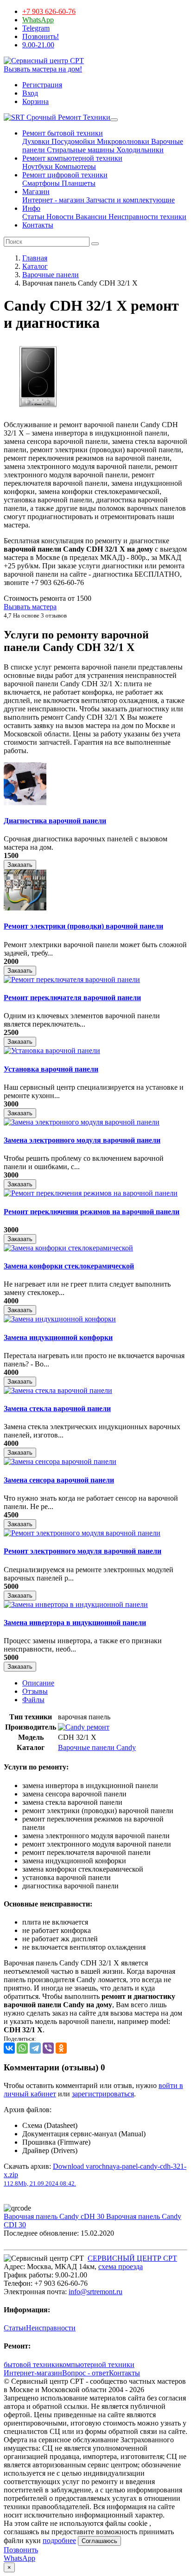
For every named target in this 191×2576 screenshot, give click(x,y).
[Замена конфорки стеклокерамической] (68, 1248)
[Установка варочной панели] (52, 1051)
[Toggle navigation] (114, 120)
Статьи (33, 217)
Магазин (36, 192)
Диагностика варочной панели (55, 821)
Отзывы (35, 1691)
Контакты (38, 225)
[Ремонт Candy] (84, 1727)
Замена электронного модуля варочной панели (82, 1140)
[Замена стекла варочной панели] (58, 1390)
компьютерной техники (97, 2365)
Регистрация (42, 85)
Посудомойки (72, 141)
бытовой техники (32, 2365)
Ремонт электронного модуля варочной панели (83, 1551)
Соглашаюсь (99, 2541)
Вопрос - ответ (86, 2373)
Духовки (36, 141)
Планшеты (78, 183)
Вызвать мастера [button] (30, 607)
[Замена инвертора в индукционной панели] (76, 1604)
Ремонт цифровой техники (65, 175)
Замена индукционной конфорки (58, 1337)
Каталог (35, 266)
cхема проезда (121, 2267)
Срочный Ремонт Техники (67, 117)
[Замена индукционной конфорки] (60, 1319)
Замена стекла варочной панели (57, 1408)
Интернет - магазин (53, 200)
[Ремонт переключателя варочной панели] (72, 979)
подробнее (59, 2540)
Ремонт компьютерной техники (72, 158)
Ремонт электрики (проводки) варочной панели (83, 926)
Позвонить (21, 2550)
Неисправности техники (146, 217)
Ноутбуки (38, 166)
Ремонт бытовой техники (63, 133)
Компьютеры (74, 166)
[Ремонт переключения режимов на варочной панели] (91, 1193)
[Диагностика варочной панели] (25, 803)
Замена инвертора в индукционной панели (75, 1623)
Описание (38, 1683)
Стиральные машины (80, 150)
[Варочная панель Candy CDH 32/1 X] (38, 409)
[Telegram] (35, 2048)
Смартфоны (41, 183)
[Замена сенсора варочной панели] (60, 1461)
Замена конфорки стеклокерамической (69, 1266)
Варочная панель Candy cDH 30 (55, 2216)
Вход (30, 93)
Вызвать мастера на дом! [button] (43, 69)
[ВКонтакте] (9, 2048)
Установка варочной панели (51, 1069)
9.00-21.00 (38, 45)
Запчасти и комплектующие (130, 200)
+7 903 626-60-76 (49, 11)
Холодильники (139, 150)
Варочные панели (51, 275)
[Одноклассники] (61, 2048)
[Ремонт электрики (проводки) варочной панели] (25, 908)
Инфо (31, 208)
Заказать (20, 865)
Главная (35, 258)
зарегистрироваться (103, 2094)
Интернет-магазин (33, 2373)
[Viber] (48, 2048)
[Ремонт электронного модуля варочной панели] (82, 1533)
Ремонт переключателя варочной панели (72, 998)
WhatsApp (38, 20)
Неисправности (51, 2328)
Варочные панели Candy (97, 1747)
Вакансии (90, 217)
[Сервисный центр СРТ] (44, 61)
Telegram (36, 28)
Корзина (35, 101)
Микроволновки (122, 141)
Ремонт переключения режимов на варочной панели (92, 1212)
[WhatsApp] (22, 2048)
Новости (59, 217)
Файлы (33, 1700)
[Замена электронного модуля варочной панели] (82, 1122)
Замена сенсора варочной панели (59, 1480)
